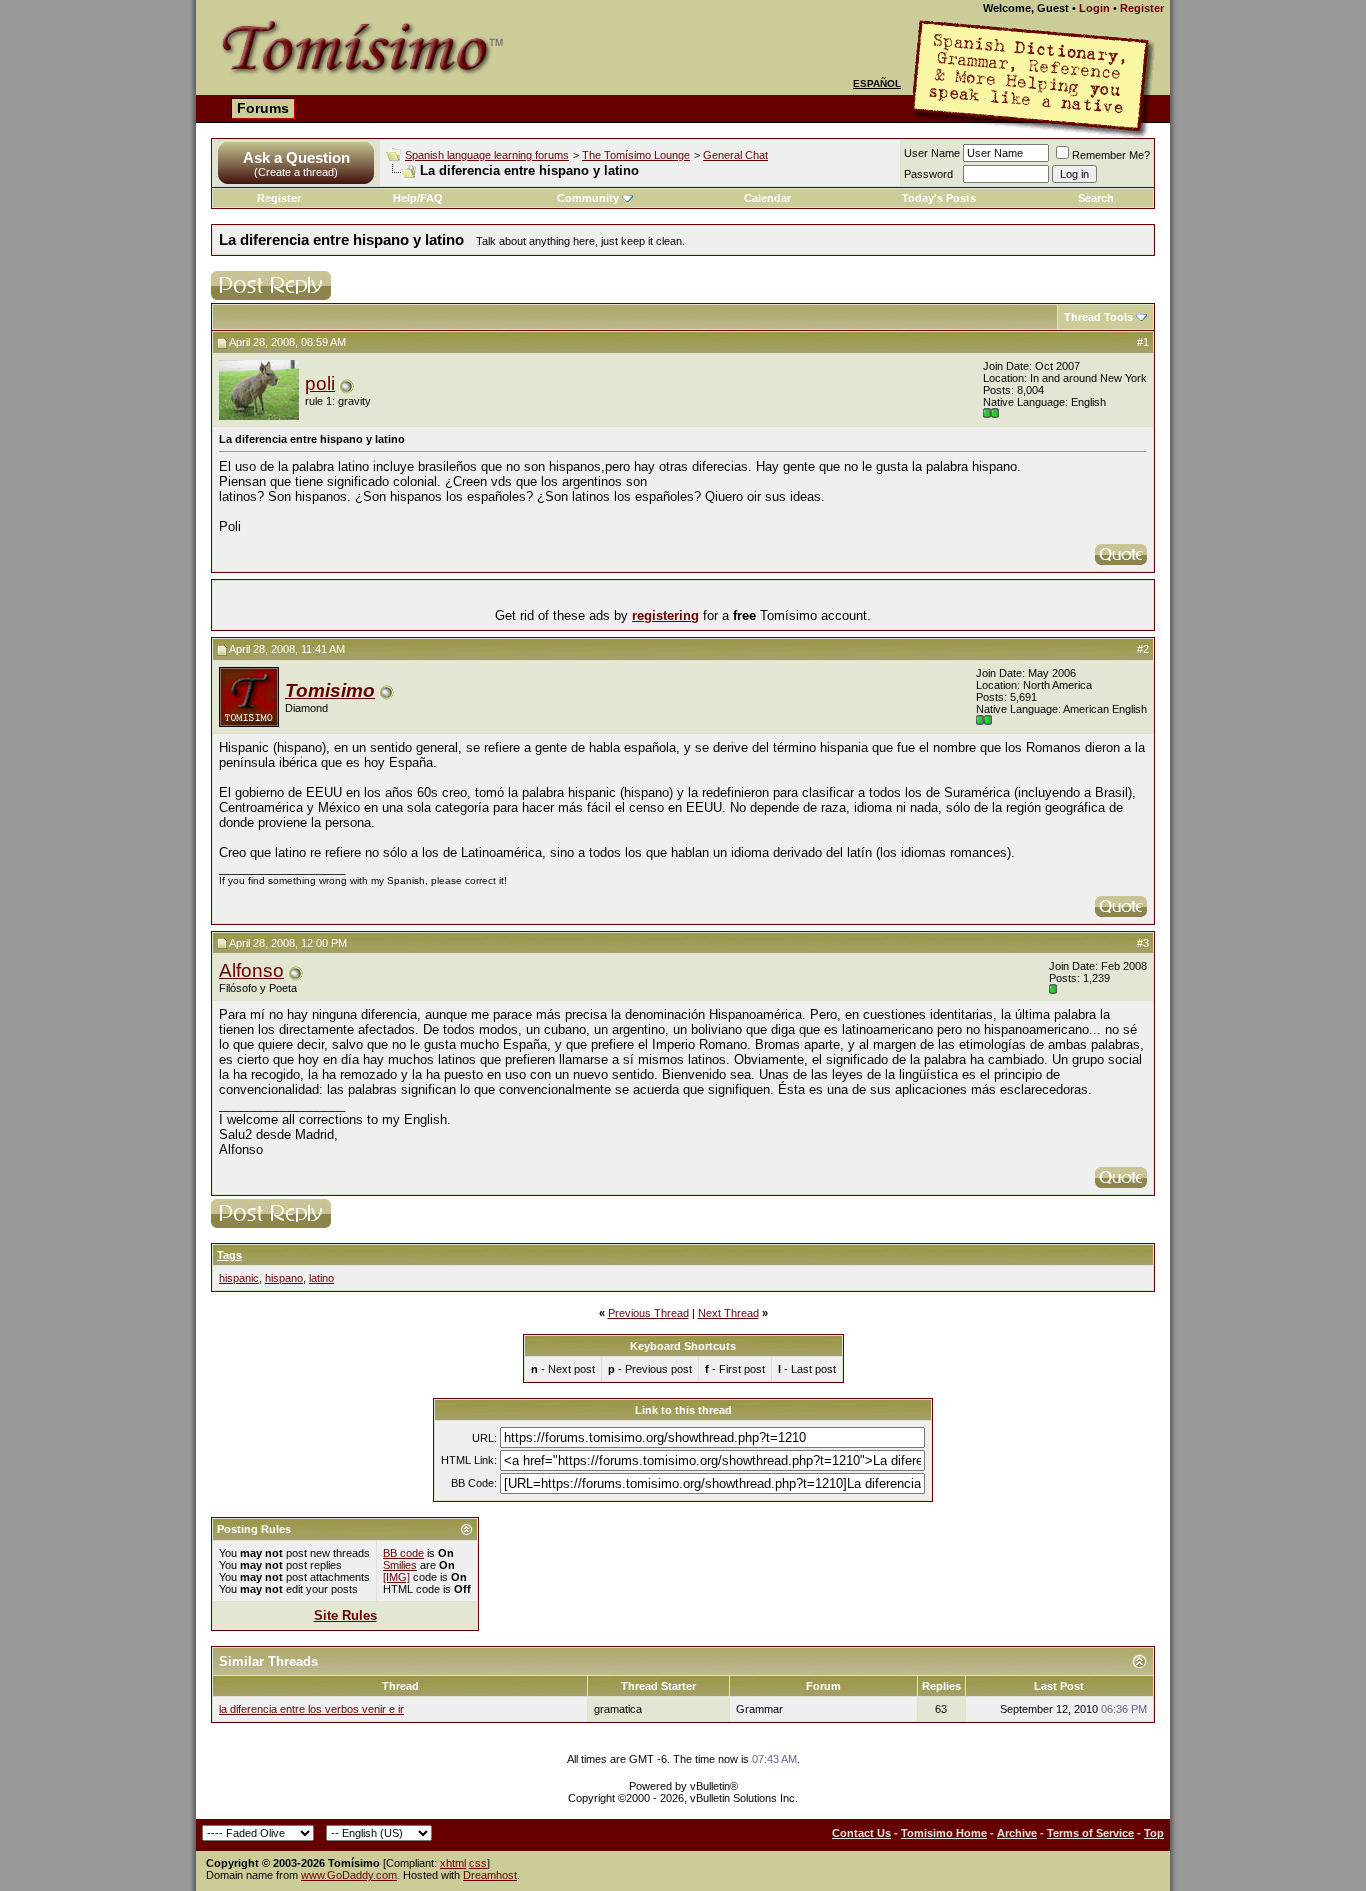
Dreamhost (490, 1875)
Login (1094, 8)
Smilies (400, 1565)
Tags (229, 1255)
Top (1154, 1833)
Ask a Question (296, 157)
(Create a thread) (296, 172)
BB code (403, 1553)
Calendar (767, 198)
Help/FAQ (418, 198)
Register (1142, 8)
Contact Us (861, 1833)
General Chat (735, 155)
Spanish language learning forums (487, 155)
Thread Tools (1098, 317)
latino (321, 1278)
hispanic (239, 1278)
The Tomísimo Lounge (636, 155)
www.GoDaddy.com (349, 1875)
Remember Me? (1111, 155)
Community (588, 198)
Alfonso (251, 970)
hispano (284, 1278)
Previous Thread (648, 1313)
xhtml (453, 1863)
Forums (263, 108)
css (478, 1863)
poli (320, 383)
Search (1096, 198)
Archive (1017, 1833)
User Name (932, 153)
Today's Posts (939, 198)
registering (665, 615)
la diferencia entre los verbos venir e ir (311, 1709)
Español (877, 83)
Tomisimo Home (944, 1833)
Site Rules (345, 1615)
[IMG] (396, 1577)
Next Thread (728, 1313)
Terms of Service (1090, 1833)
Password (928, 174)
